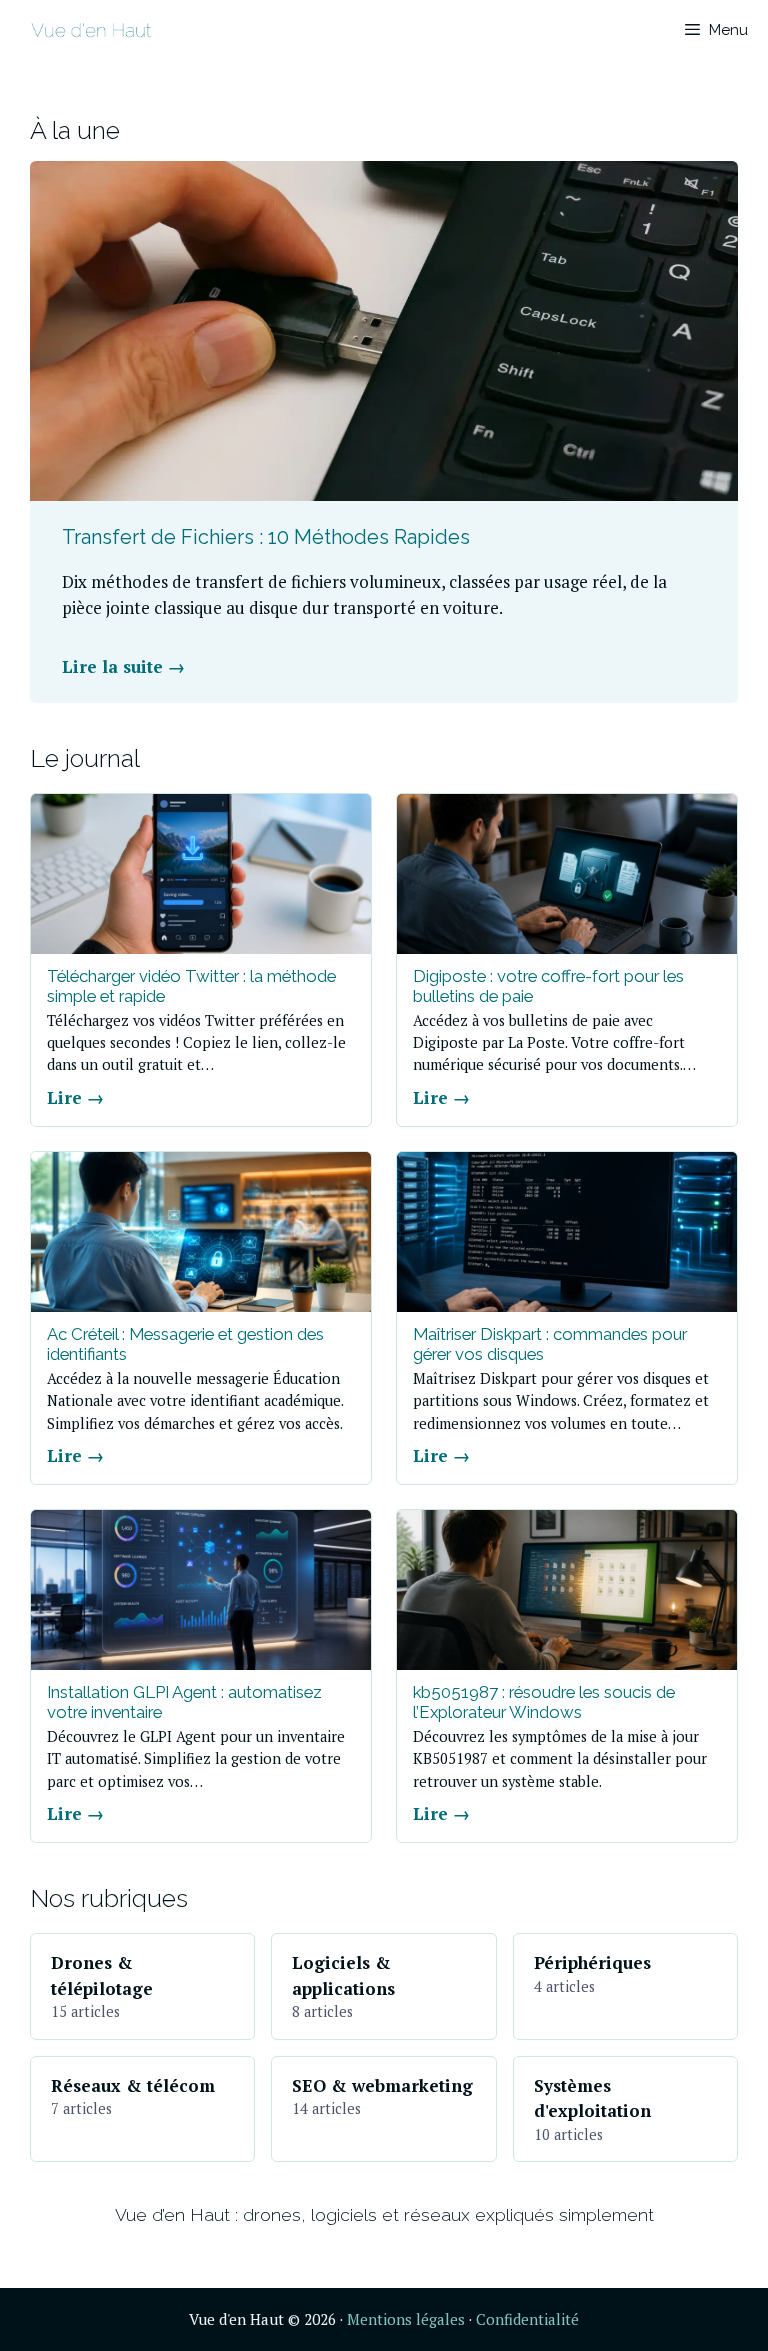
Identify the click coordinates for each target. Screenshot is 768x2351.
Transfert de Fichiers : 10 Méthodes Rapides (266, 537)
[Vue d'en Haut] (91, 30)
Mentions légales (406, 2319)
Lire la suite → (123, 666)
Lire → (75, 1097)
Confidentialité (527, 2319)
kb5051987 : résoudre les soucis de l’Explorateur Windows (544, 1702)
